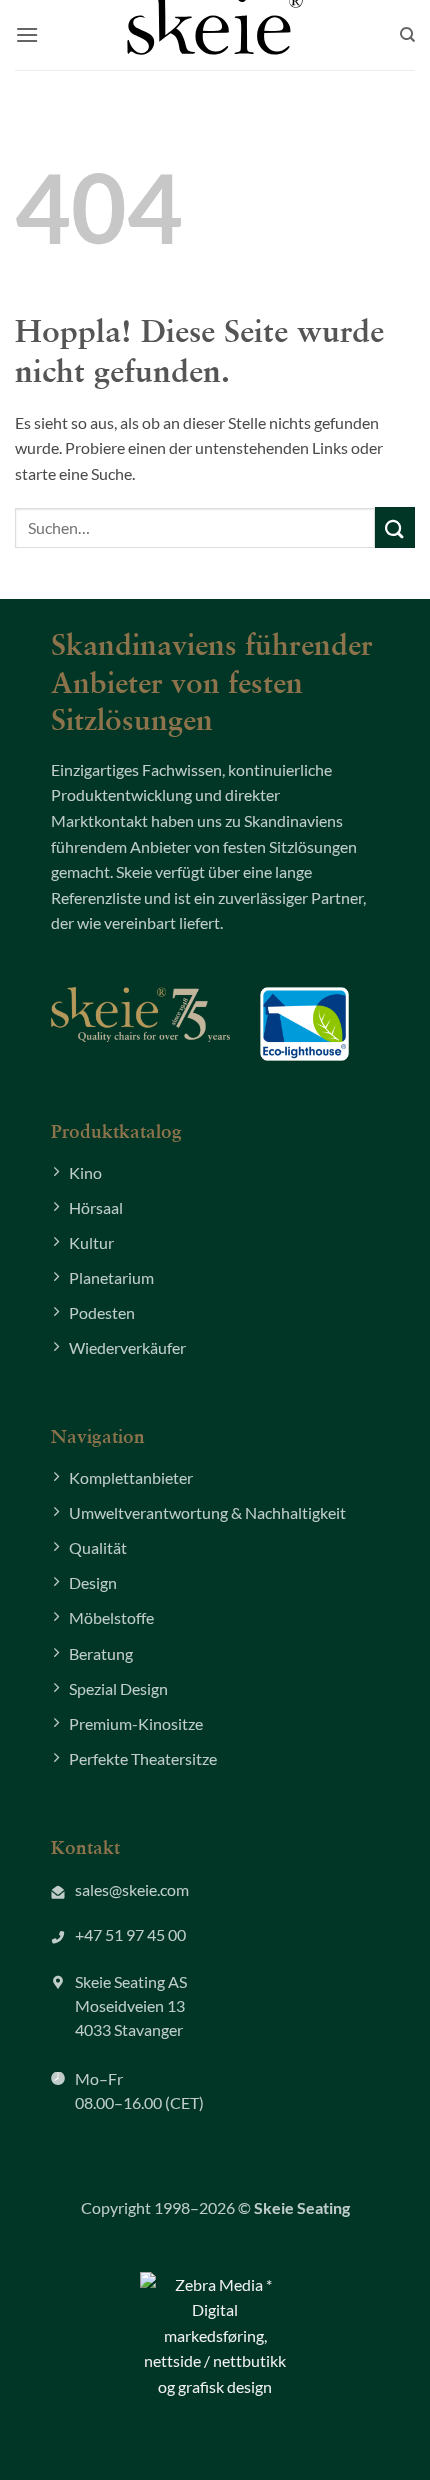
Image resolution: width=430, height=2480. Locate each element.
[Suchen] (407, 35)
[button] (27, 34)
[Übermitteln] (395, 527)
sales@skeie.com (132, 1889)
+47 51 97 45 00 (130, 1934)
